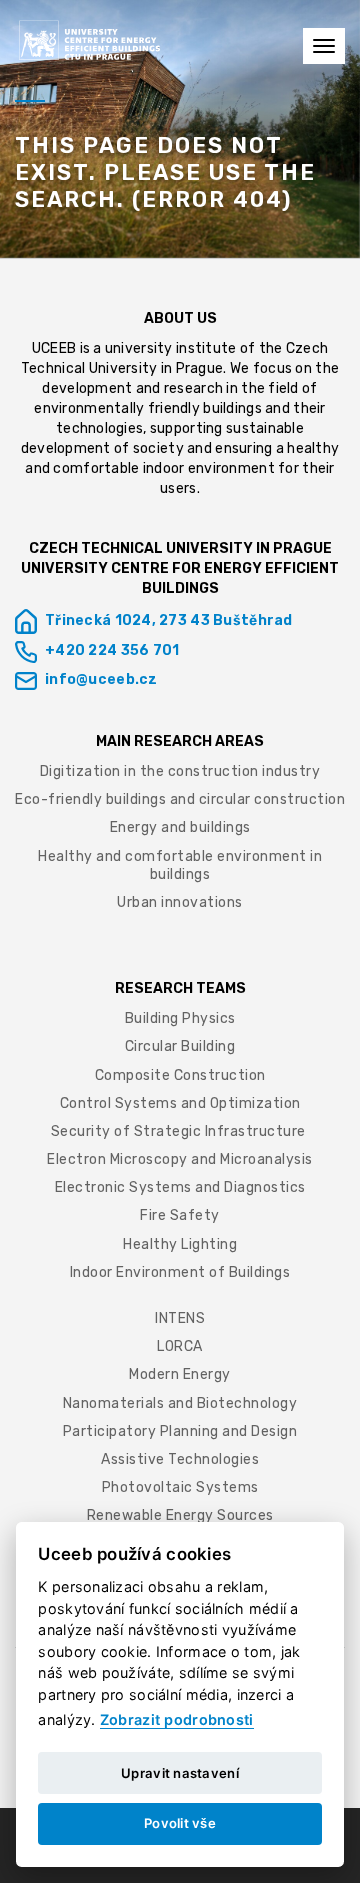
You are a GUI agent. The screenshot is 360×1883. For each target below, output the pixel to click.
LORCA (180, 1346)
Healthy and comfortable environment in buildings (180, 865)
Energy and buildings (180, 827)
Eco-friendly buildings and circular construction (180, 799)
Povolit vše (180, 1823)
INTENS (180, 1318)
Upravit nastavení (180, 1773)
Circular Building (180, 1046)
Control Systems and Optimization (180, 1103)
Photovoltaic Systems (180, 1487)
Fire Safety (180, 1215)
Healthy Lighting (180, 1244)
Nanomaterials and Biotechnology (180, 1403)
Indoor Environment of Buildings (180, 1272)
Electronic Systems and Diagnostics (180, 1187)
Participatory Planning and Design (180, 1431)
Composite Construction (180, 1075)
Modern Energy (180, 1374)
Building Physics (180, 1018)
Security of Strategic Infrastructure (180, 1131)
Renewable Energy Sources (180, 1515)
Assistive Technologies (180, 1459)
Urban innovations (180, 902)
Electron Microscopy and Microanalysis (180, 1159)
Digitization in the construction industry (180, 771)
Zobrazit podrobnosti (177, 1719)
